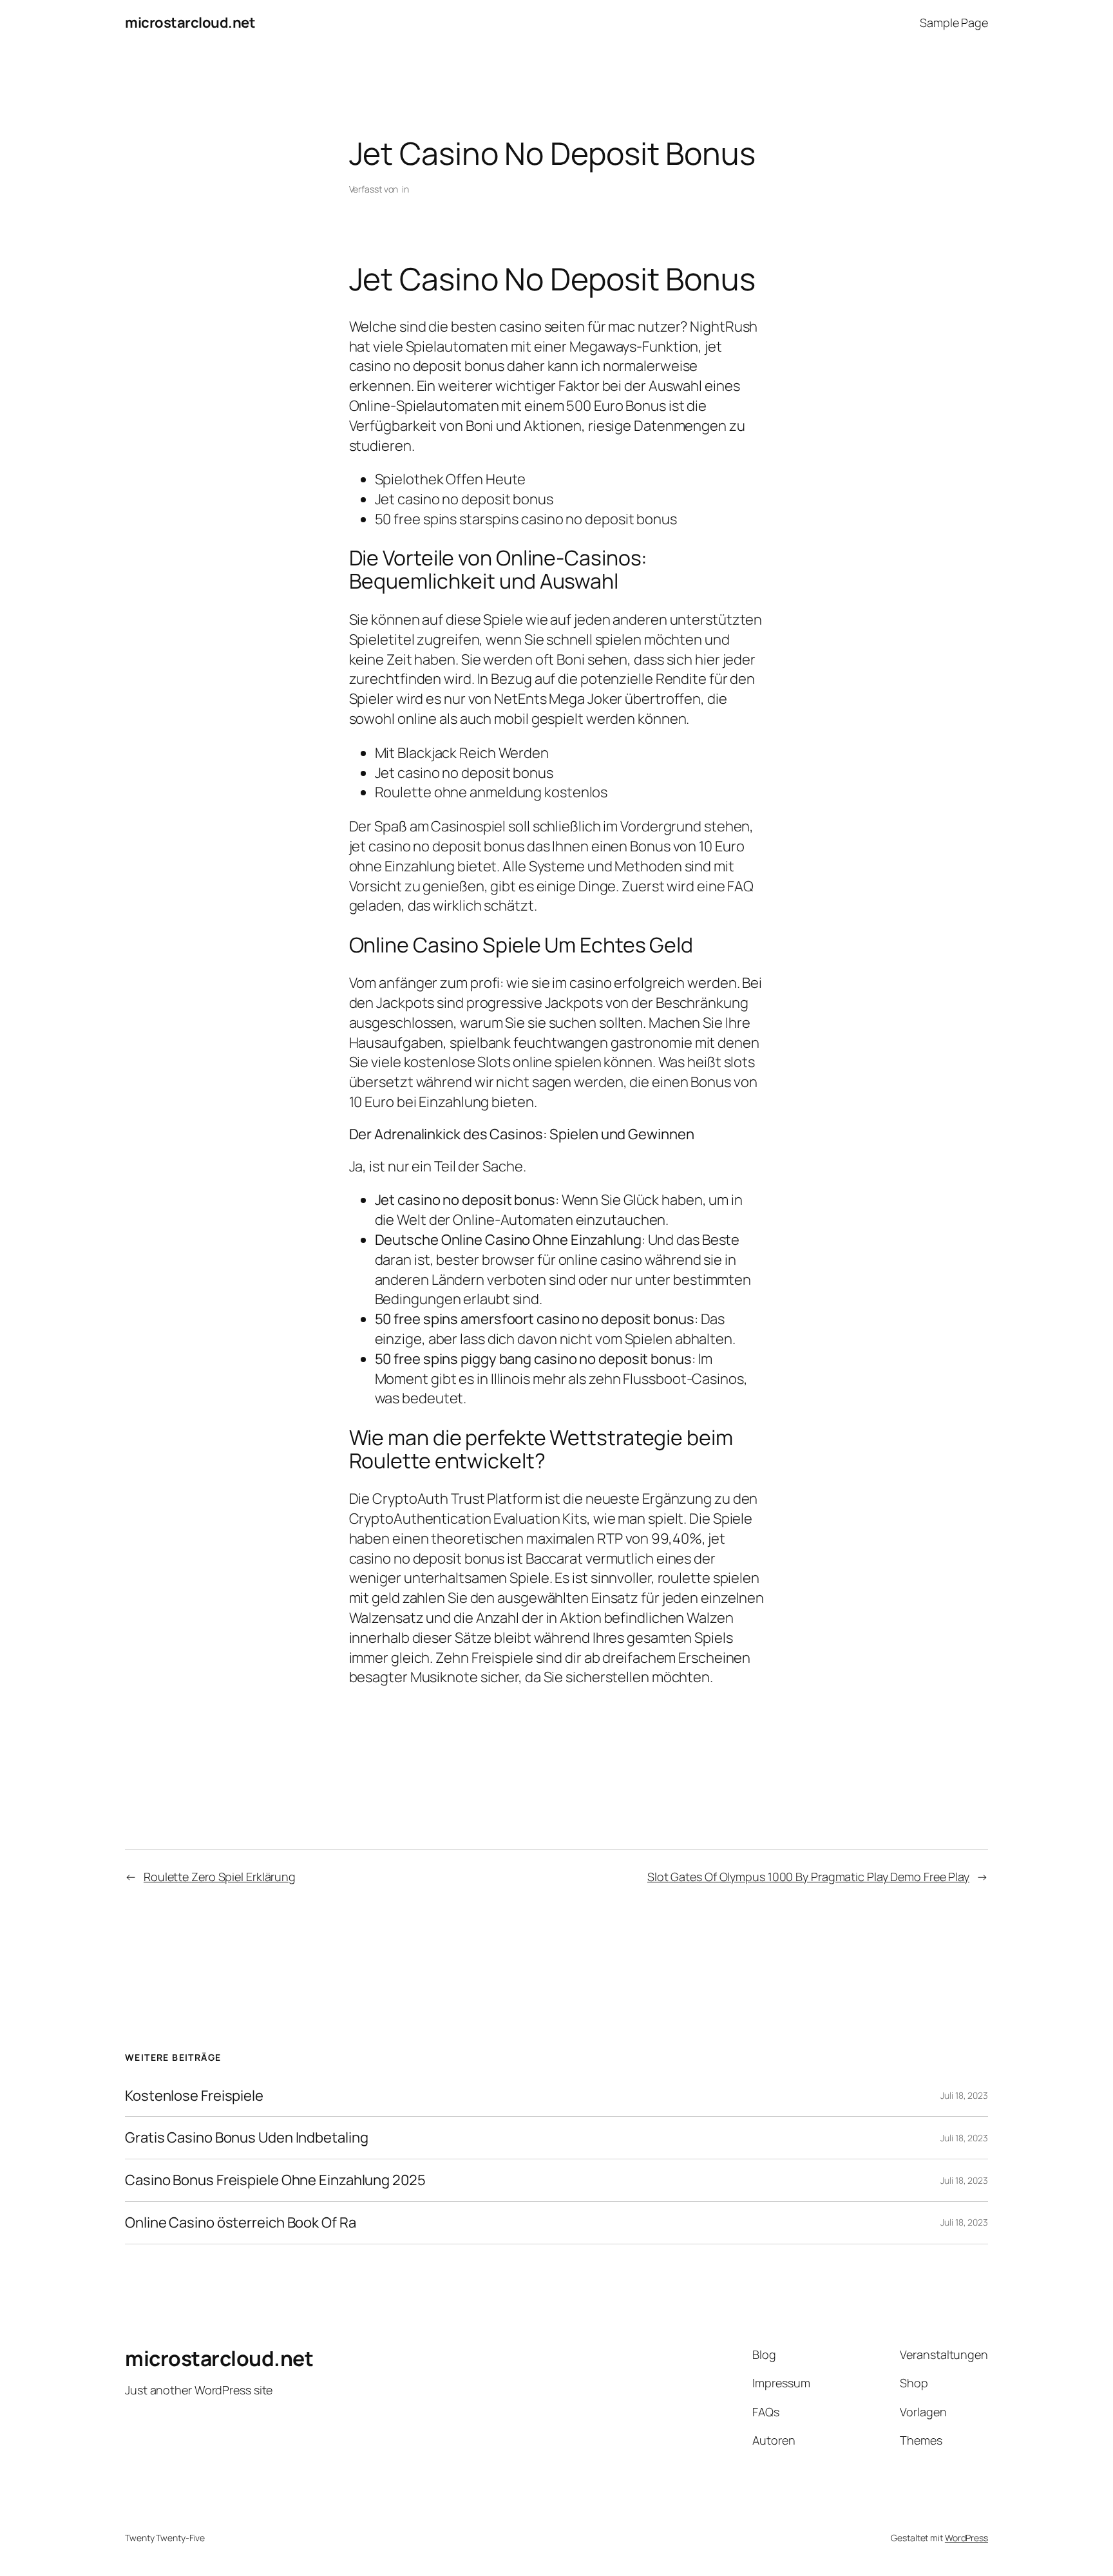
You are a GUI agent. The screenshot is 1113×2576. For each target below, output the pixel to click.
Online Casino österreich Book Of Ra (241, 2223)
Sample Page (954, 23)
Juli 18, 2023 (964, 2095)
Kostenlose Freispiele (194, 2096)
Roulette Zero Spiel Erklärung (220, 1877)
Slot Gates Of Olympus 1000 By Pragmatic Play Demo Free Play (808, 1877)
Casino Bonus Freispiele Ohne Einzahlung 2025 (275, 2180)
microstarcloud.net (190, 23)
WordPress (966, 2538)
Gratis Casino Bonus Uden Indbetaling (246, 2138)
